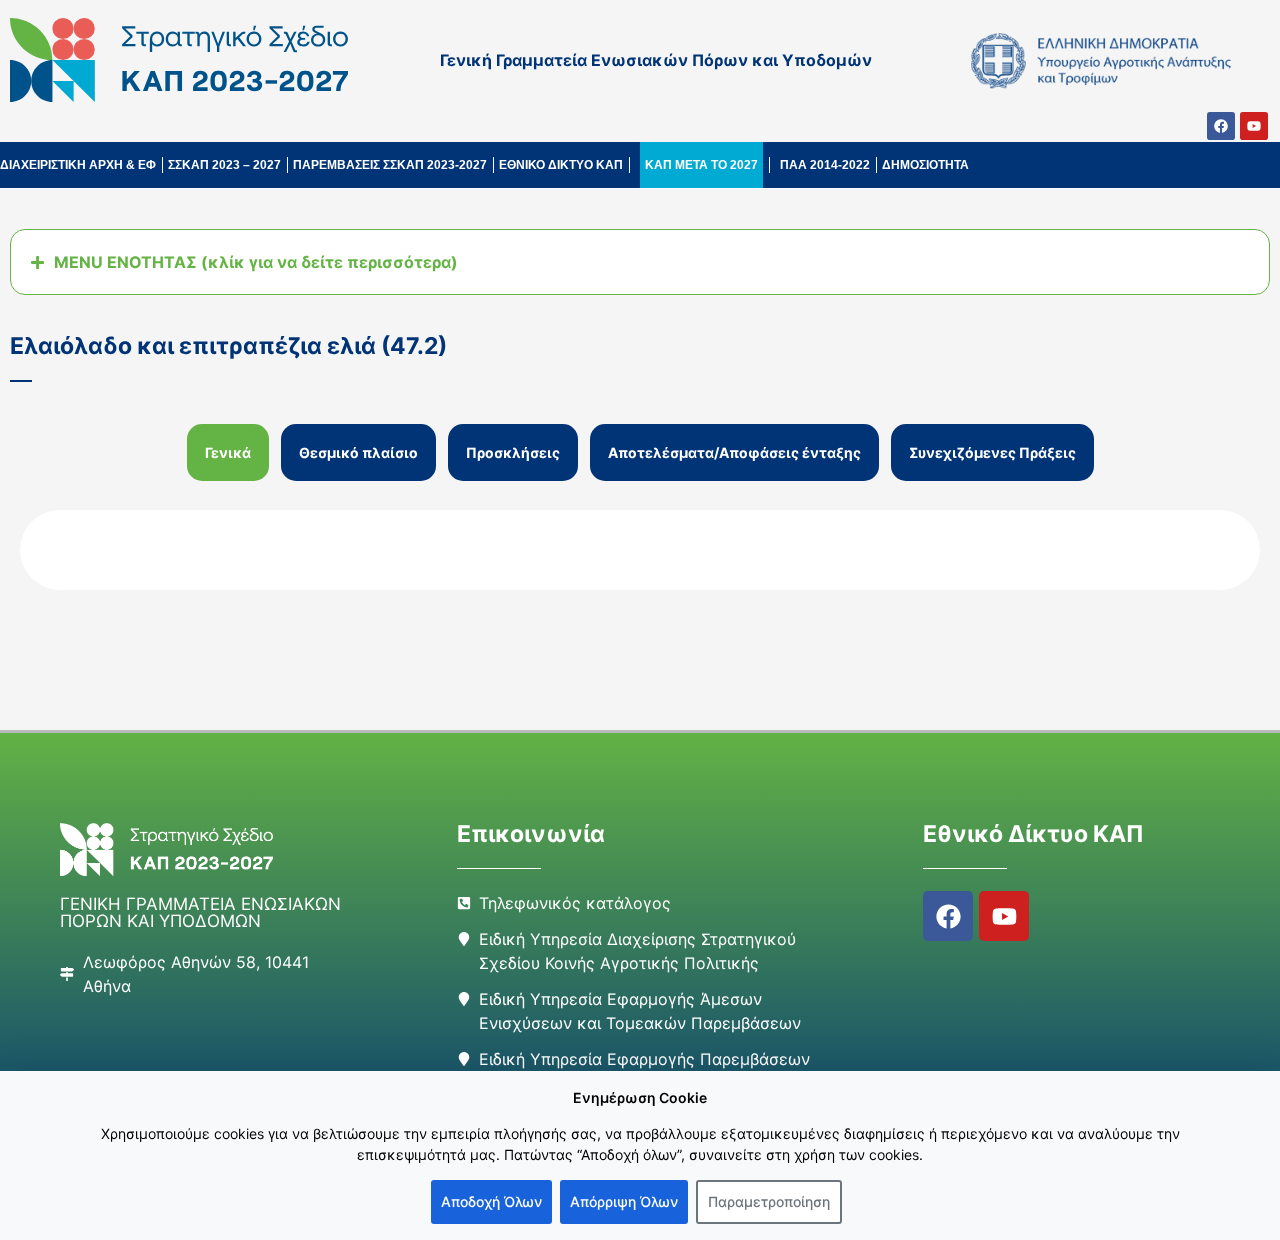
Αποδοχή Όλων (491, 1201)
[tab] (228, 452)
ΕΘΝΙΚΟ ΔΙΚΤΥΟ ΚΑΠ (561, 165)
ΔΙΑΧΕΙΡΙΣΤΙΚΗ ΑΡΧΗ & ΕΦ (78, 165)
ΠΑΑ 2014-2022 (825, 165)
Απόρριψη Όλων (624, 1201)
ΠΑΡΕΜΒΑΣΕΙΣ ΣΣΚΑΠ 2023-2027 (390, 165)
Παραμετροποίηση (769, 1201)
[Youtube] (1254, 126)
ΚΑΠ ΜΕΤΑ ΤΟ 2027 (701, 165)
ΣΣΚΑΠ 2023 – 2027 (224, 165)
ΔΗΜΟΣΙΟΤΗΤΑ (925, 165)
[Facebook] (1221, 126)
